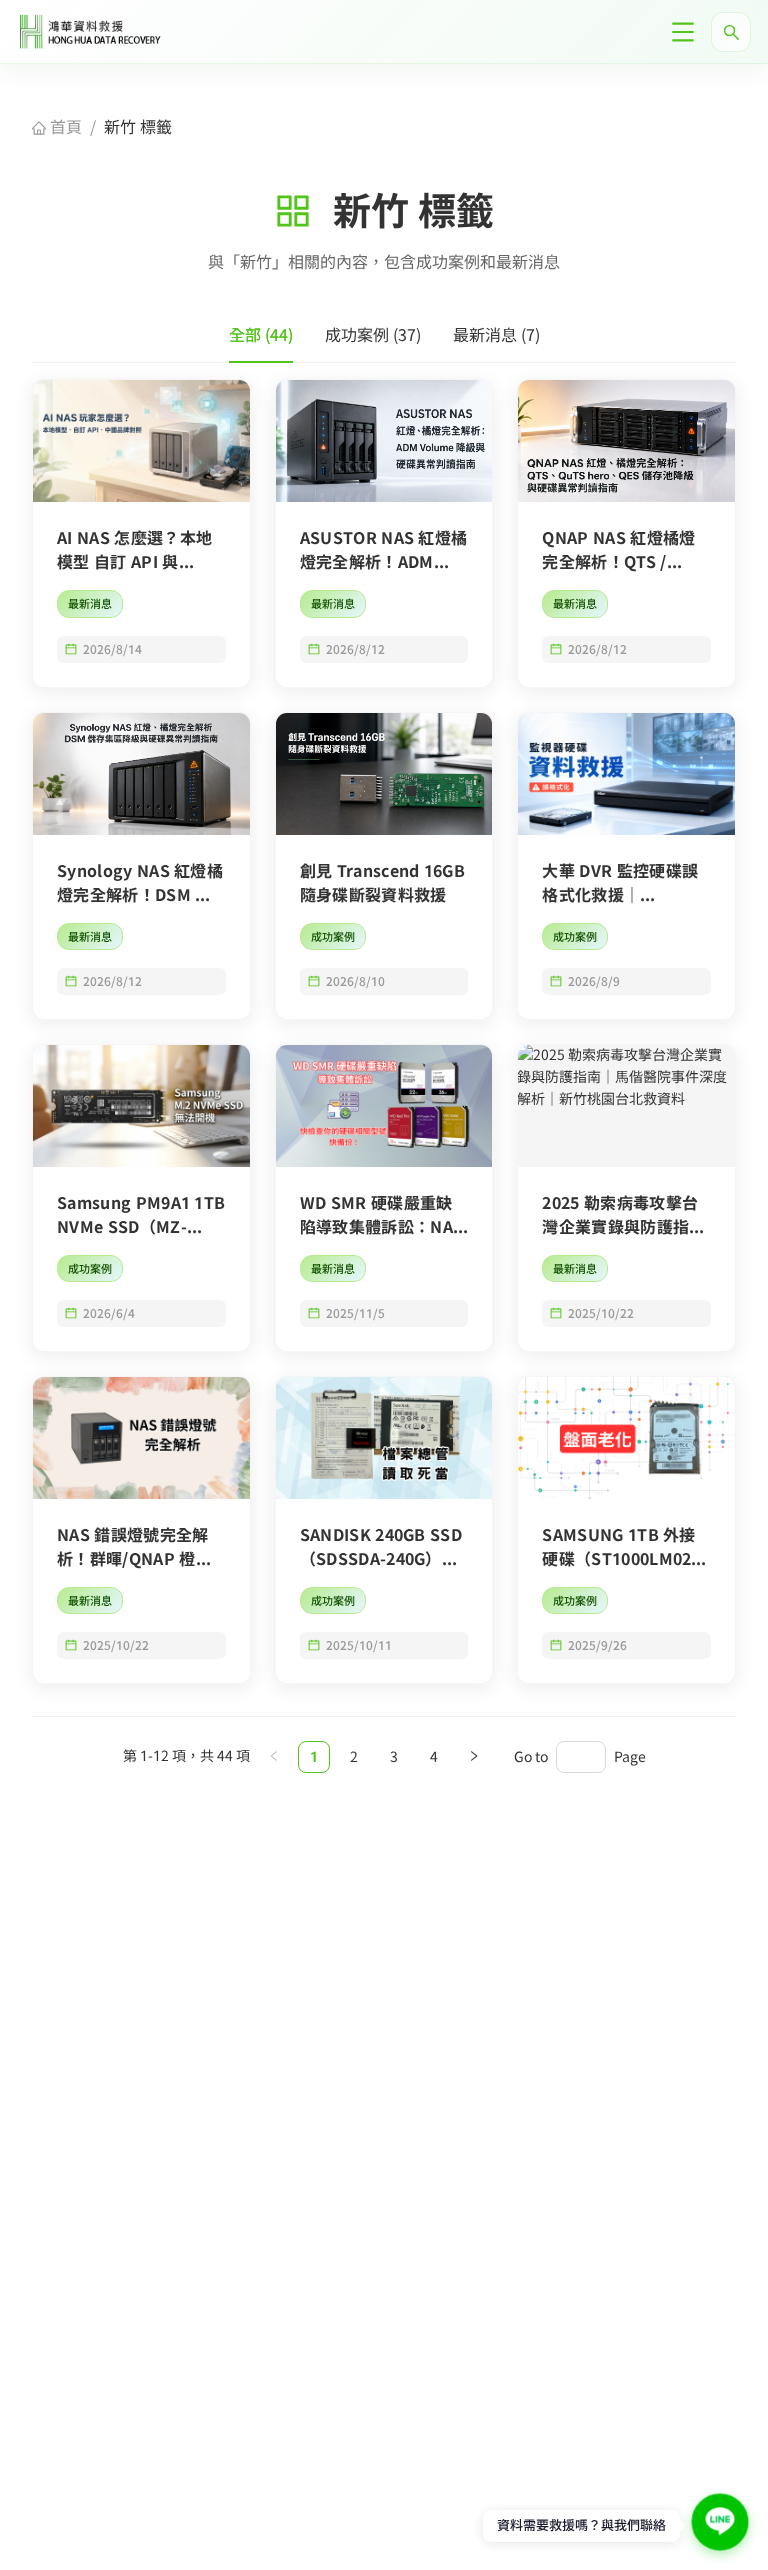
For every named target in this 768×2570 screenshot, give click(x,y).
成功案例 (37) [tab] (373, 335)
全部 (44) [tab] (261, 335)
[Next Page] (474, 1757)
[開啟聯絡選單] (719, 2521)
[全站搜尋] (731, 32)
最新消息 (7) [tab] (496, 335)
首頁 (64, 127)
